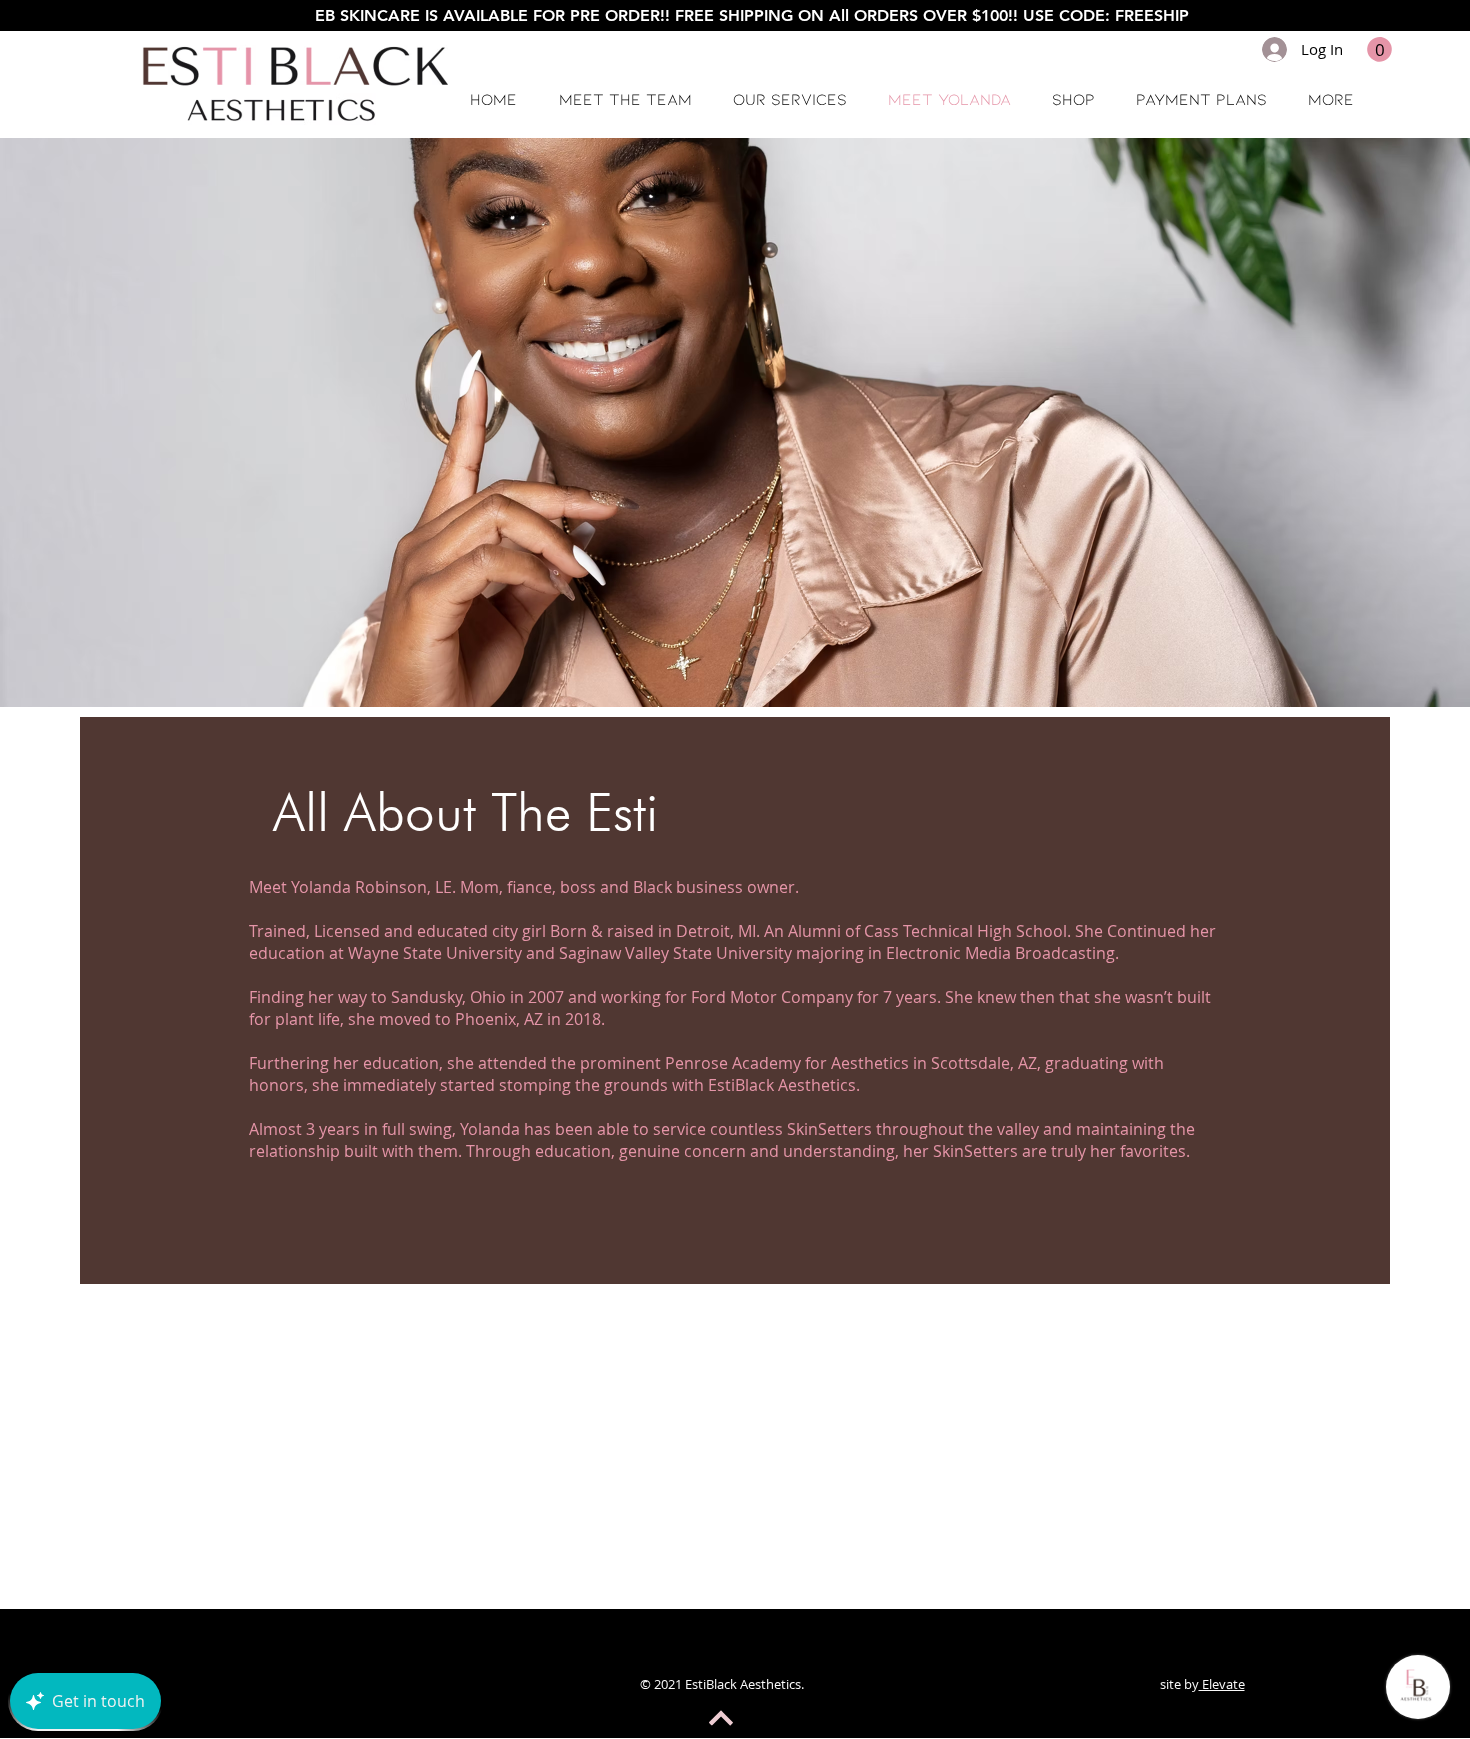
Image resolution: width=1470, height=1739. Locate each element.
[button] (1379, 49)
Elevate (1222, 1684)
